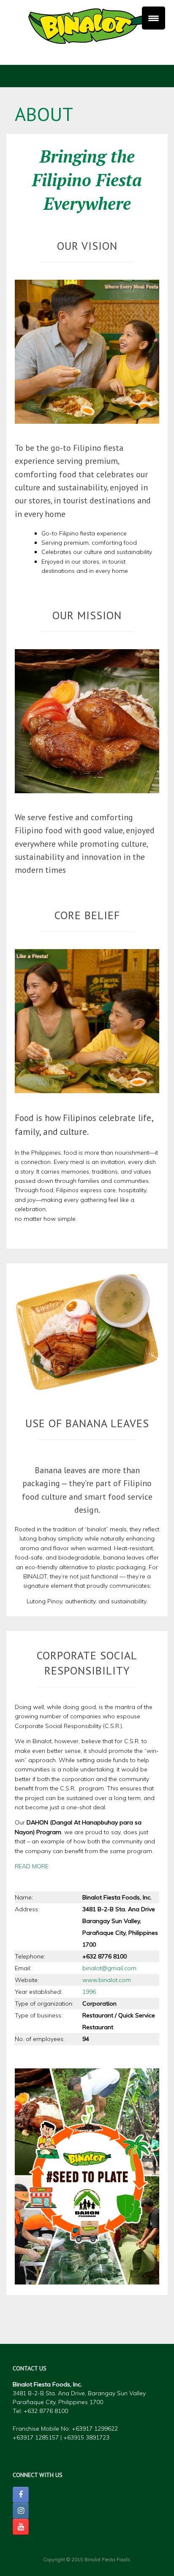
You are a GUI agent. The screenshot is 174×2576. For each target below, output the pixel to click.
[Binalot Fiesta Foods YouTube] (21, 2527)
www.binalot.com (107, 1980)
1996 (89, 1992)
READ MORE (32, 1866)
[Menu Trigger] (154, 18)
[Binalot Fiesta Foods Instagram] (21, 2511)
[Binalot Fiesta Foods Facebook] (21, 2495)
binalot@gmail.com (109, 1968)
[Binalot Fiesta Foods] (87, 26)
